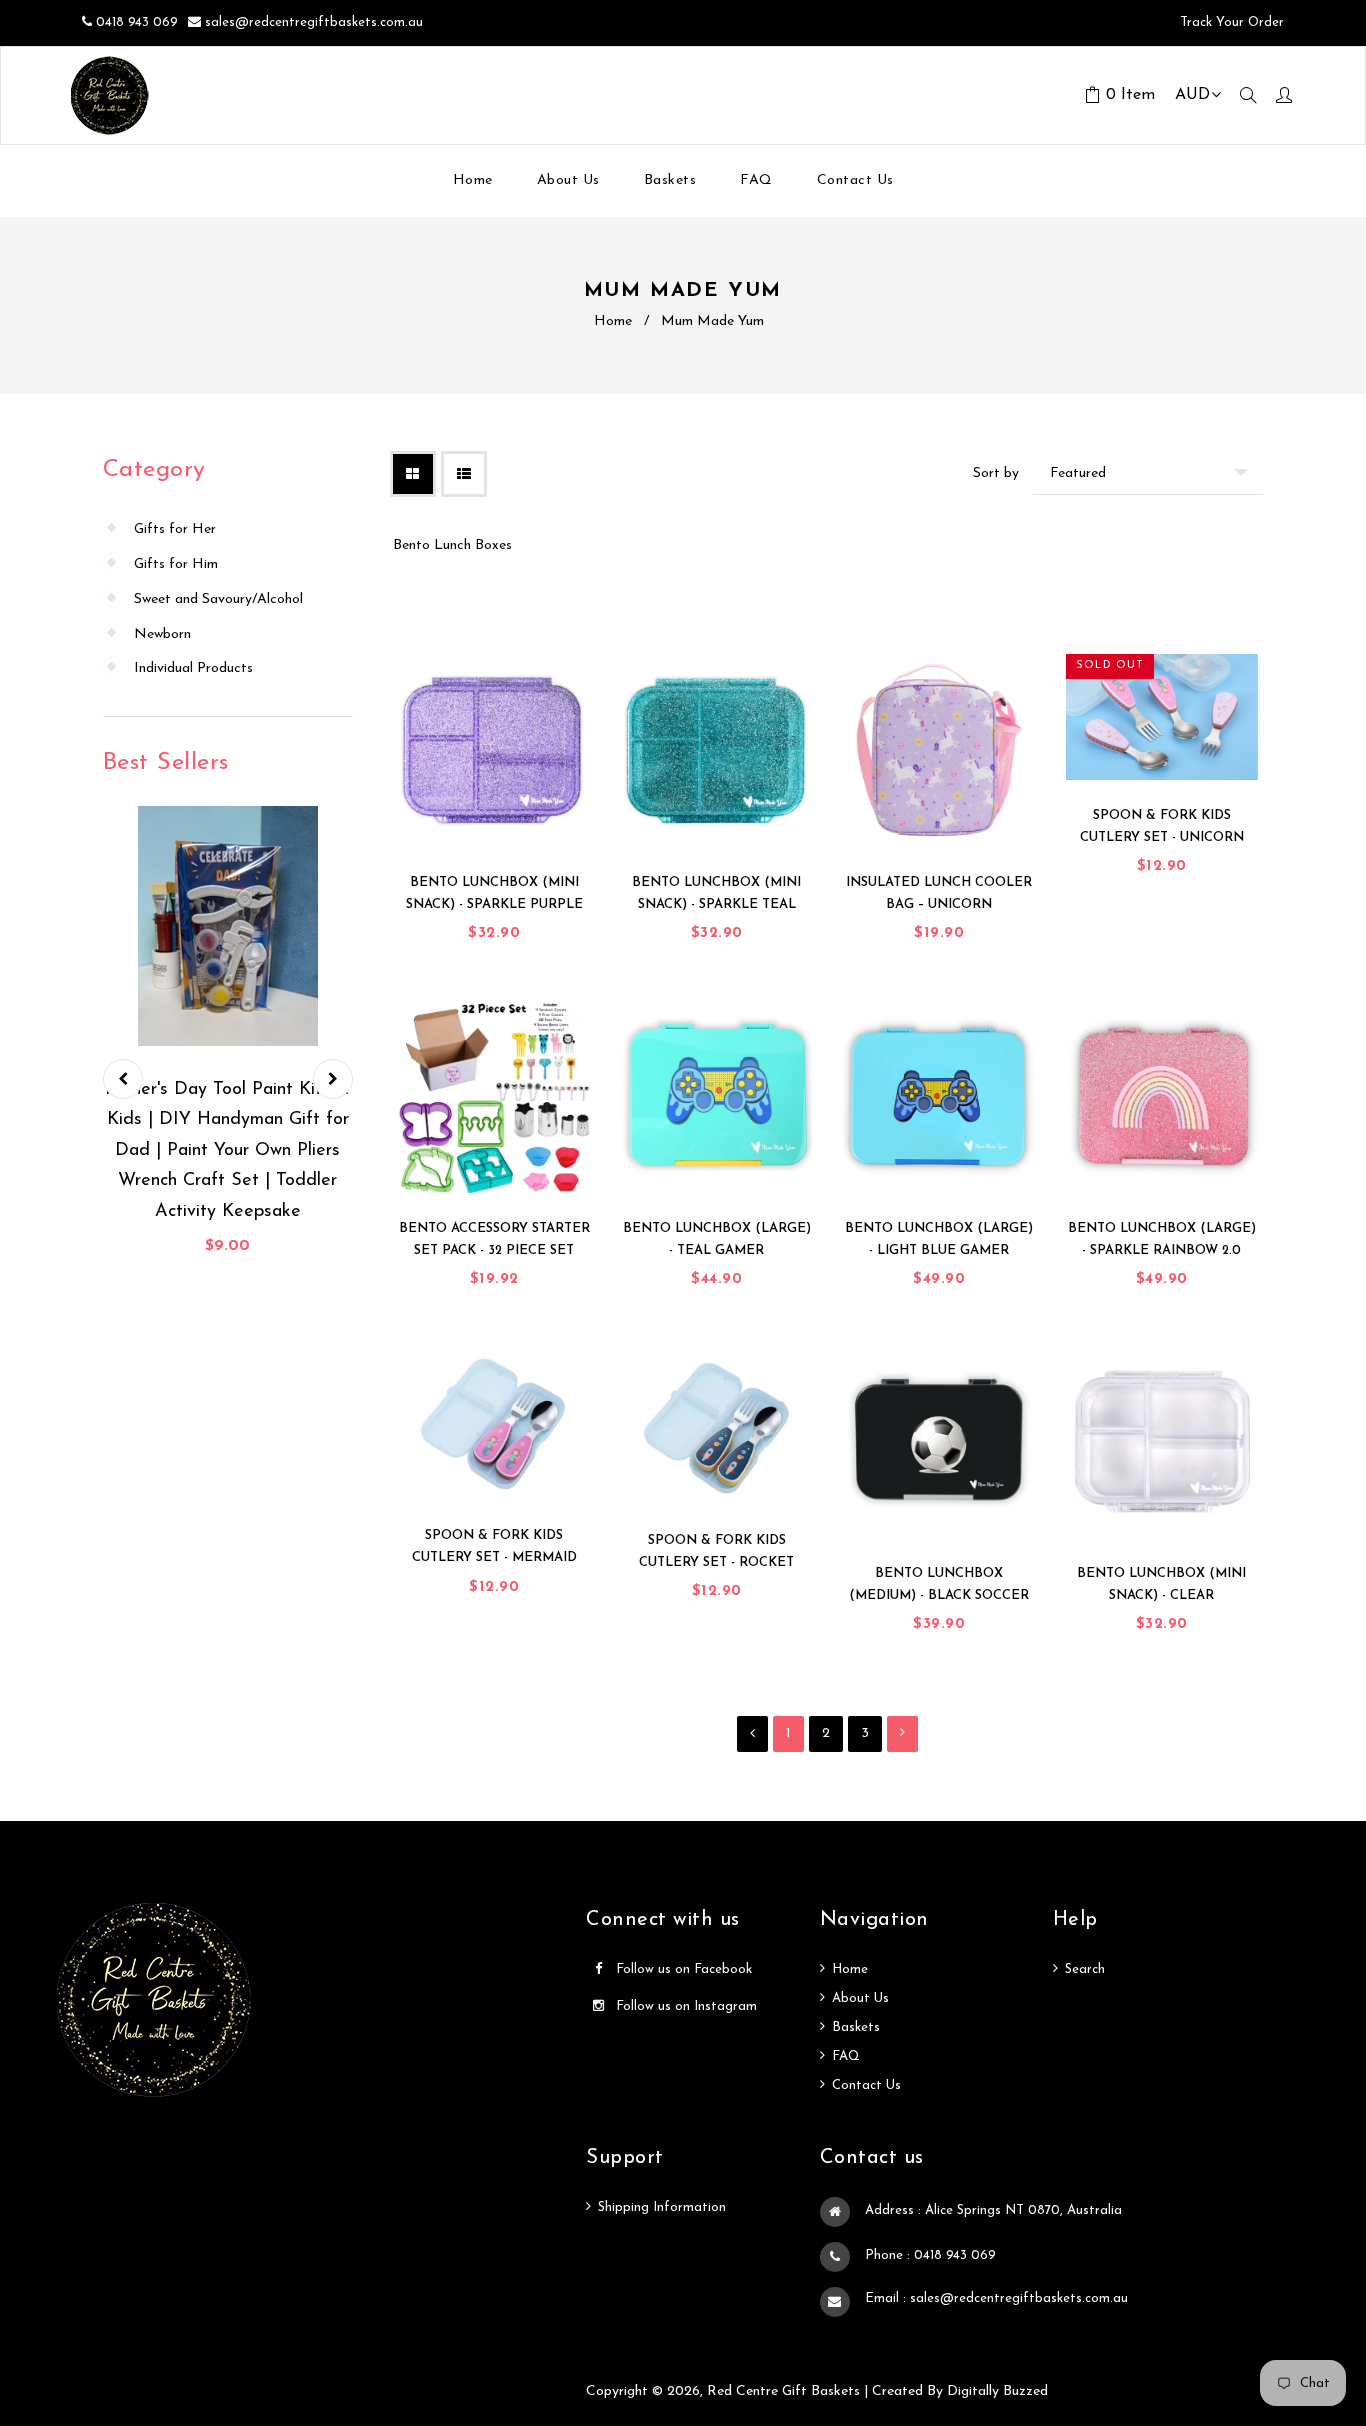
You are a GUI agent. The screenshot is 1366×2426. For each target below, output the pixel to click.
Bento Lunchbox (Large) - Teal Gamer (717, 1239)
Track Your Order (1230, 22)
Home (613, 321)
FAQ (846, 2056)
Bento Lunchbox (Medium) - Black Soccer (939, 1584)
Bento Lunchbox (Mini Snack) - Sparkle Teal (716, 893)
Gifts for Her (175, 529)
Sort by (996, 473)
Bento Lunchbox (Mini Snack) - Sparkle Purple (494, 893)
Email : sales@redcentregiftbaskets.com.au (996, 2298)
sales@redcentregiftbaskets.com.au (314, 22)
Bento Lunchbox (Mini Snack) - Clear (1161, 1584)
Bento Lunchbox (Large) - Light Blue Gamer (939, 1239)
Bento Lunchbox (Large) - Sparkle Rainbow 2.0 (1162, 1239)
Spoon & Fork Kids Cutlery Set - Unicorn (1162, 826)
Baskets (856, 2027)
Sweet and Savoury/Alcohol (218, 599)
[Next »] (902, 1734)
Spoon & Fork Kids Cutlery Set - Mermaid (494, 1546)
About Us (860, 1998)
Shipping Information (662, 2207)
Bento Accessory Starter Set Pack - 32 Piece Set (494, 1239)
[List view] (464, 474)
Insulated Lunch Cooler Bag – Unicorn (939, 893)
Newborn (162, 634)
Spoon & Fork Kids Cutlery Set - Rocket (716, 1551)
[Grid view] (413, 474)
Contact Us (866, 2085)
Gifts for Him (176, 564)
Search (1085, 1969)
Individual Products (193, 668)
